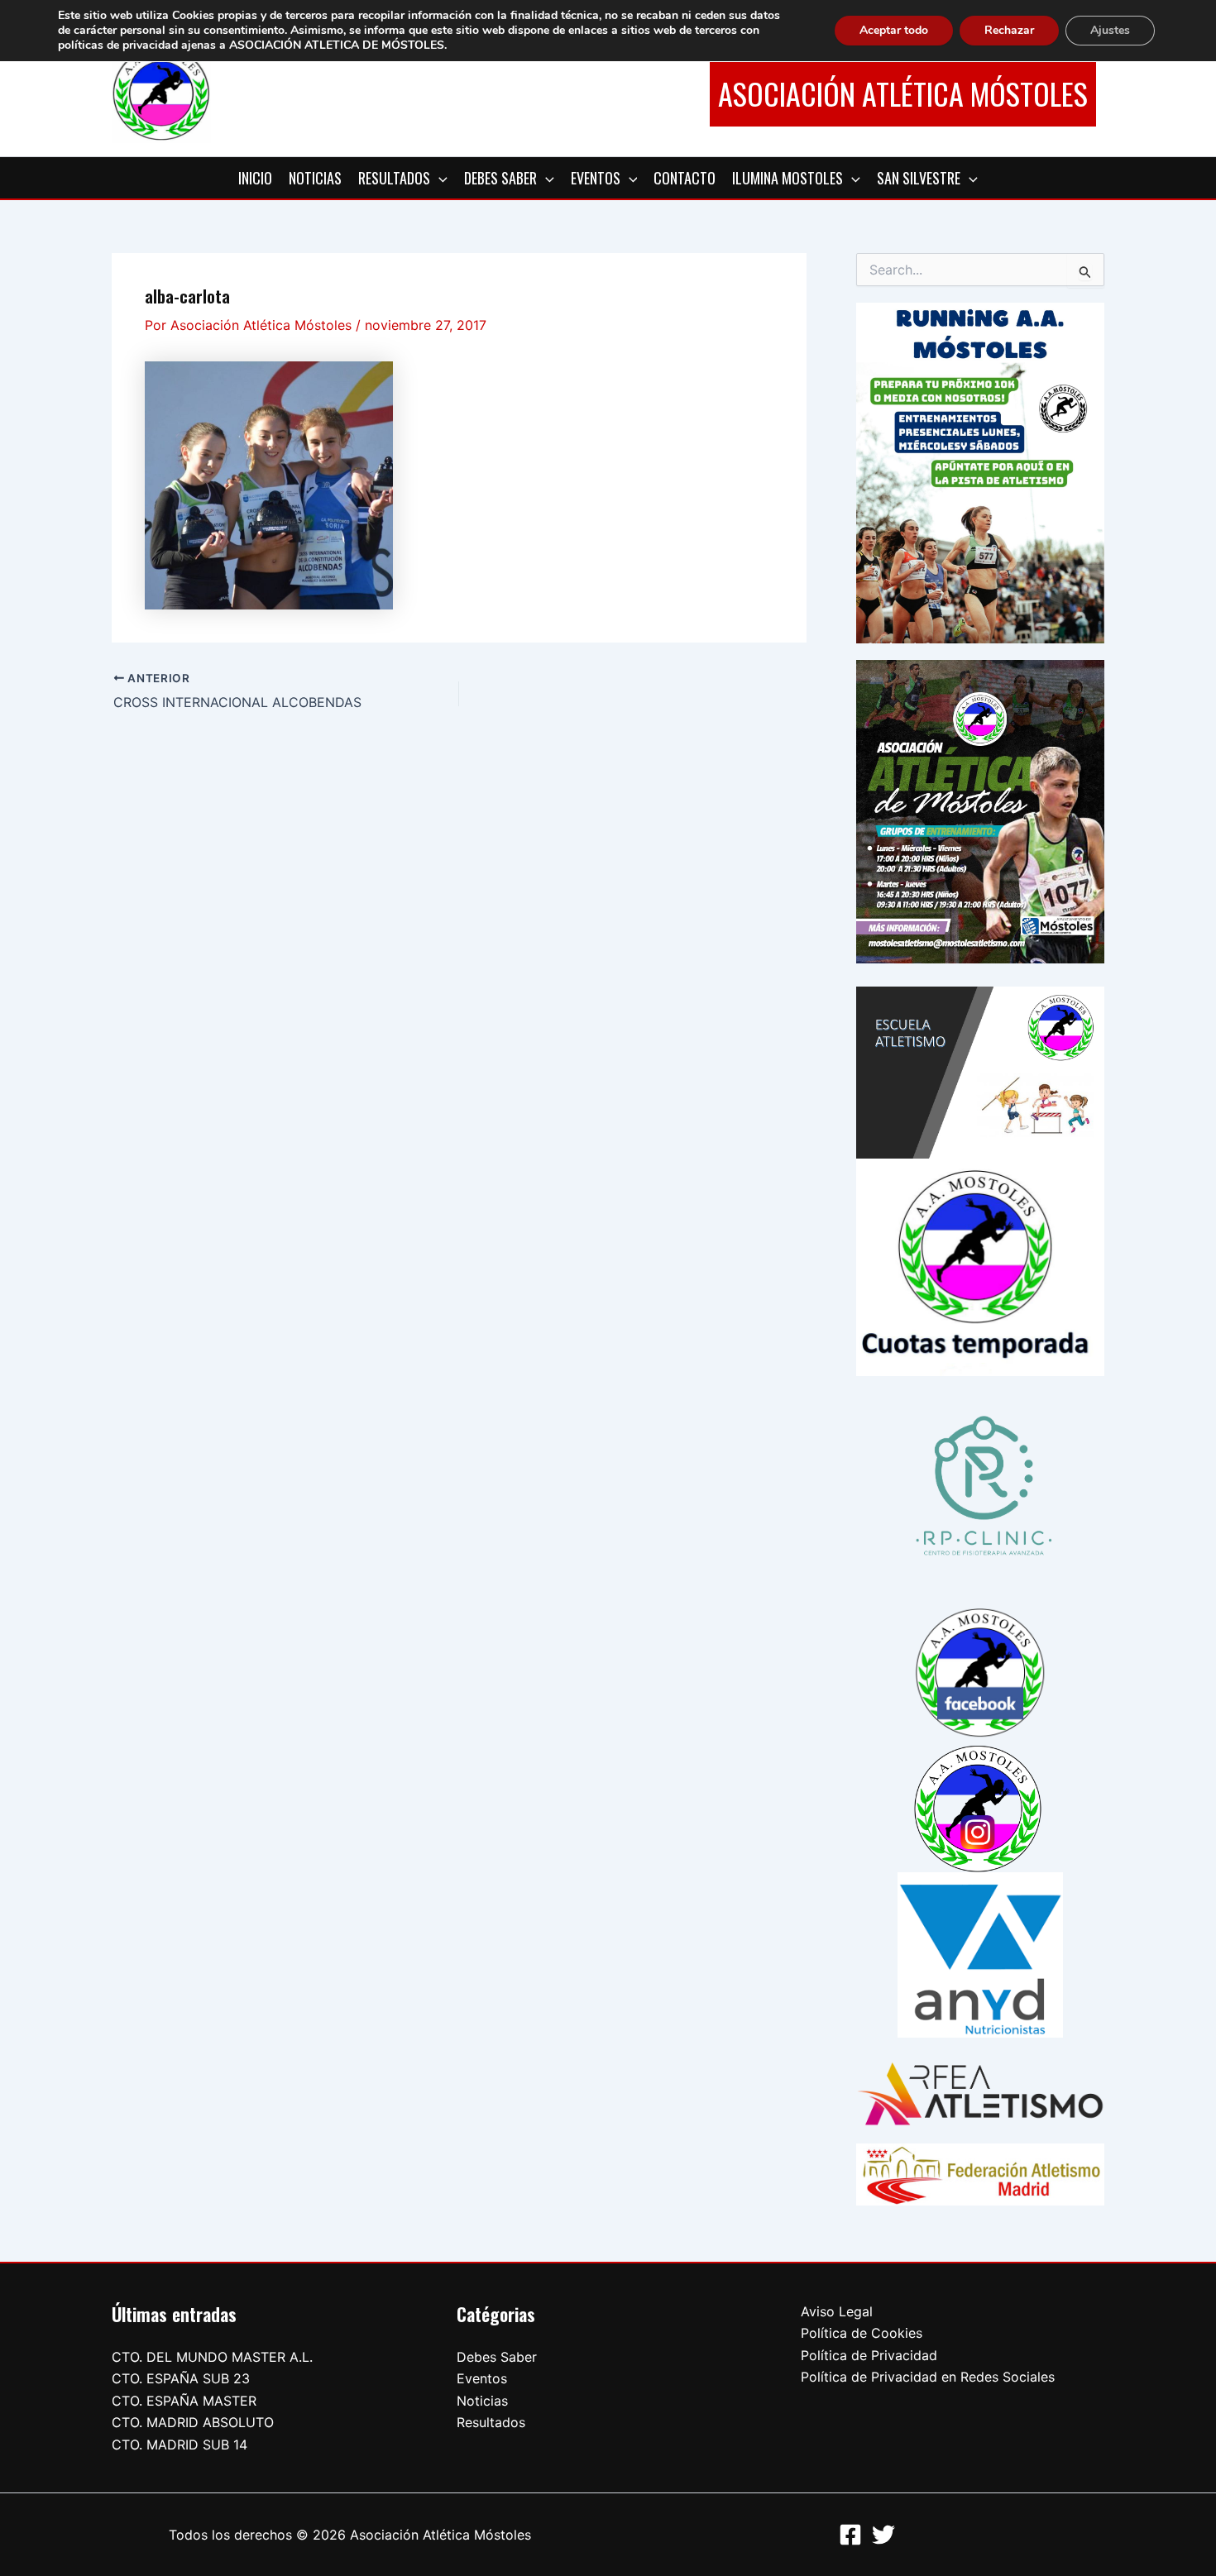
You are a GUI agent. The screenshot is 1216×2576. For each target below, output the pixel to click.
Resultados (491, 2422)
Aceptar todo (894, 30)
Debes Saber (497, 2357)
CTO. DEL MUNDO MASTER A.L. (212, 2357)
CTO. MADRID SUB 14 (180, 2445)
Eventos (482, 2378)
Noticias (482, 2401)
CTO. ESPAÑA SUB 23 (181, 2378)
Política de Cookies (862, 2333)
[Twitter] (883, 2535)
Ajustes (1110, 30)
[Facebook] (850, 2535)
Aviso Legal (837, 2311)
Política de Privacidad (869, 2355)
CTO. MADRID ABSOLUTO (193, 2422)
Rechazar (1009, 30)
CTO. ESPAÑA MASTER (184, 2401)
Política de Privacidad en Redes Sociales (928, 2377)
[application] (439, 178)
